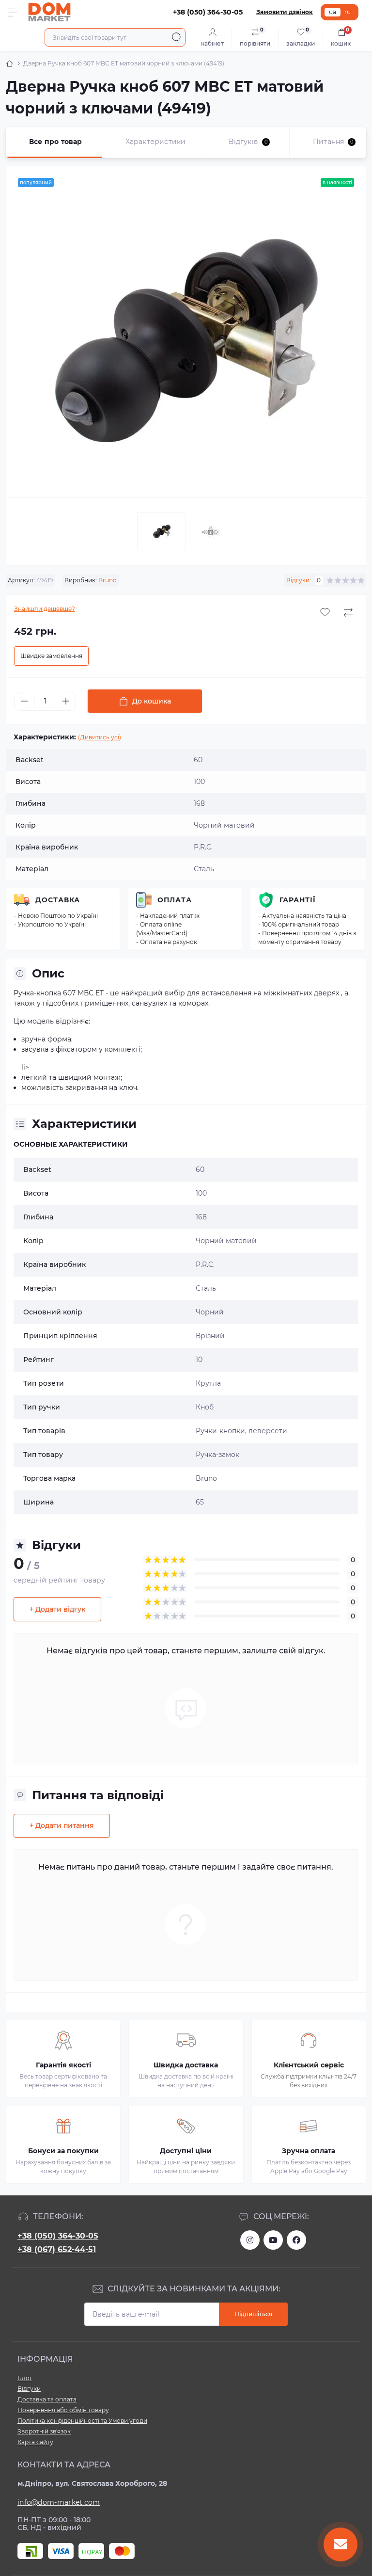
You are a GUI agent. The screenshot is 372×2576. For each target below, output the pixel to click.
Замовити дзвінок (285, 12)
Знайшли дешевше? (45, 609)
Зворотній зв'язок (44, 2431)
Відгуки (29, 2389)
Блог (25, 2378)
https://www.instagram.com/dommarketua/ (250, 2240)
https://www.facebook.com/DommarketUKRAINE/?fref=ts (296, 2240)
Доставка (58, 900)
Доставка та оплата (47, 2399)
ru (348, 12)
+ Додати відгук (57, 1609)
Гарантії (298, 900)
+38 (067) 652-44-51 (57, 2249)
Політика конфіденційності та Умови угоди (82, 2421)
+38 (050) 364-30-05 (58, 2236)
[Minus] (24, 701)
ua (333, 12)
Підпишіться (253, 2314)
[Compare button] (348, 612)
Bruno (108, 580)
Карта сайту (35, 2442)
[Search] (177, 37)
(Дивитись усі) (100, 737)
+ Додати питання (62, 1825)
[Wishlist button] (325, 612)
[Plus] (66, 701)
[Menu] (13, 12)
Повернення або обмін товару (63, 2410)
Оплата (175, 900)
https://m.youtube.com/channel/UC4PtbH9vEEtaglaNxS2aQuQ (273, 2240)
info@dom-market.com (59, 2502)
